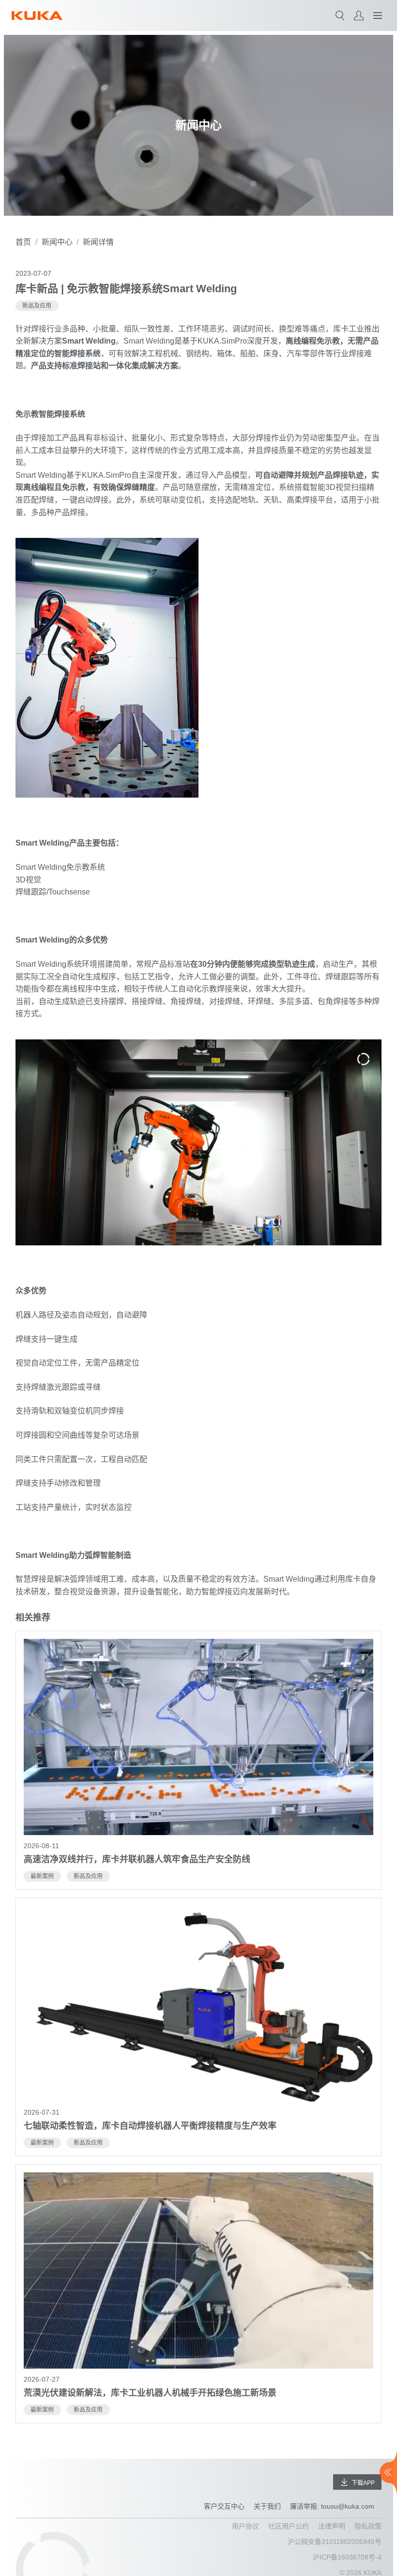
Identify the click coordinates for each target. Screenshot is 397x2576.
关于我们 (267, 2506)
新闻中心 (57, 242)
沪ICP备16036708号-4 (347, 2557)
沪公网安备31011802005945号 (335, 2542)
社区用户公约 (289, 2526)
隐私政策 (368, 2526)
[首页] (37, 16)
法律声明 (332, 2526)
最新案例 (42, 1876)
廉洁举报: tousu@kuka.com (332, 2506)
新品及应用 (37, 306)
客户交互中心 (224, 2506)
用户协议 (245, 2526)
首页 (23, 242)
